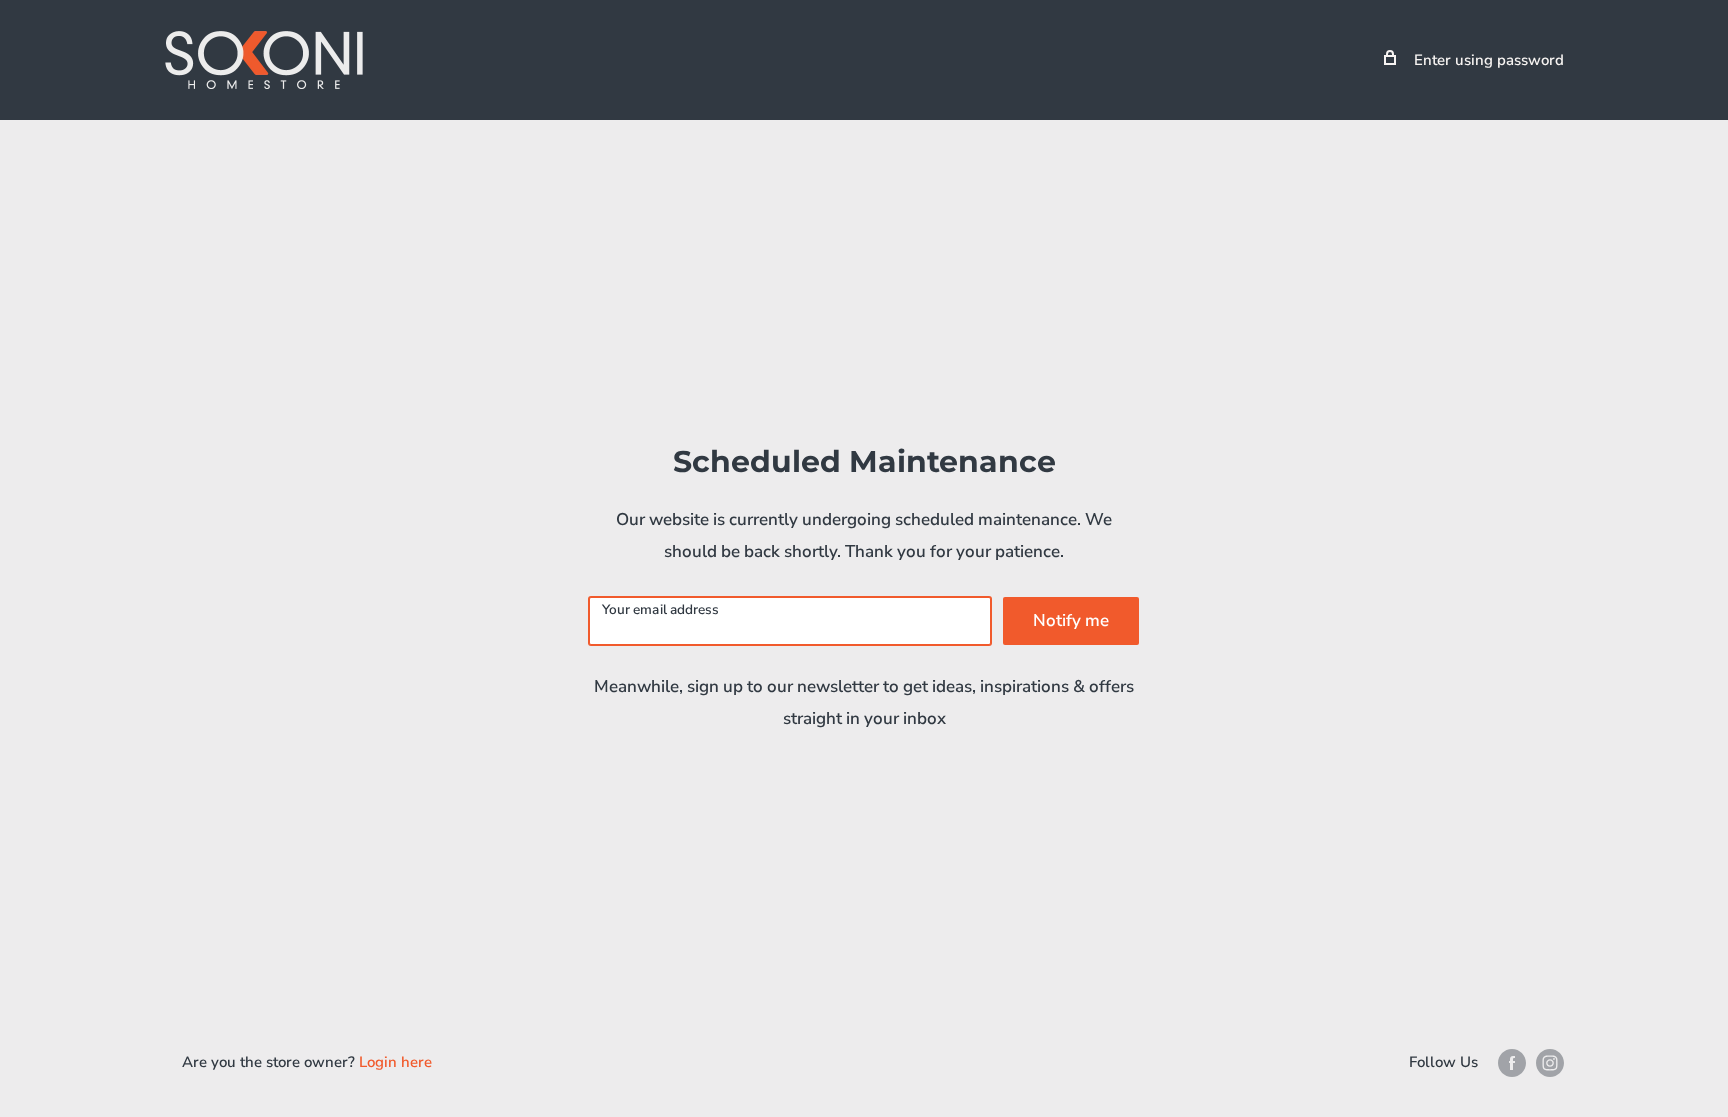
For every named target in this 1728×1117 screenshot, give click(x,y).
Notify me (1071, 620)
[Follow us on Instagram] (1550, 1062)
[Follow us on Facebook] (1512, 1062)
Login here (395, 1062)
